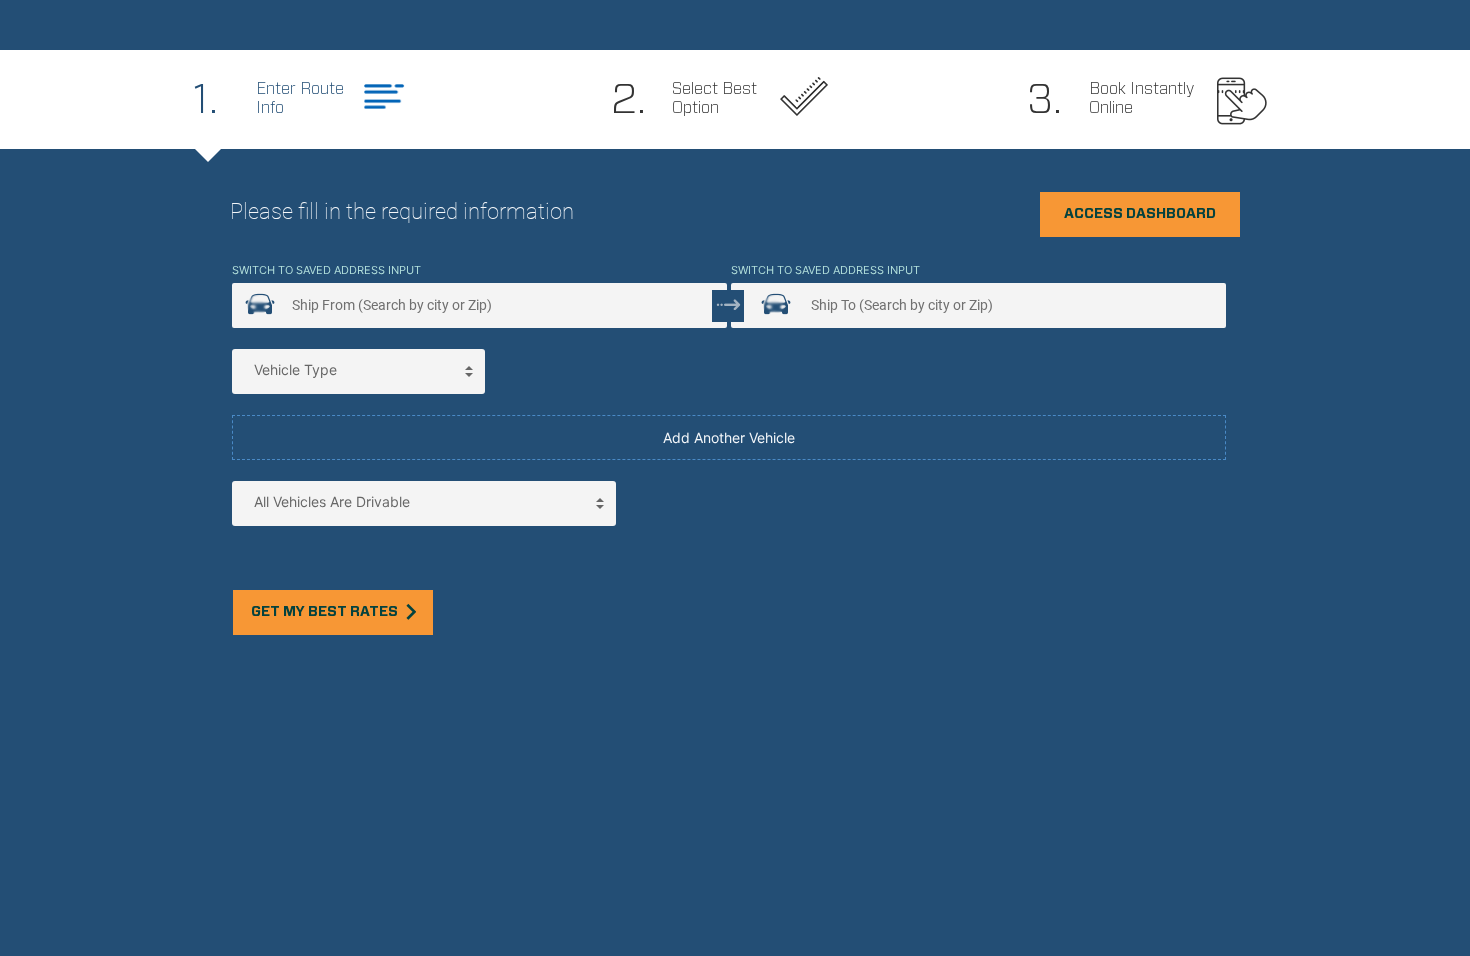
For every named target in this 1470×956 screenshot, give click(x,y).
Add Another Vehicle (729, 437)
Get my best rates (324, 612)
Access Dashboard (1140, 214)
